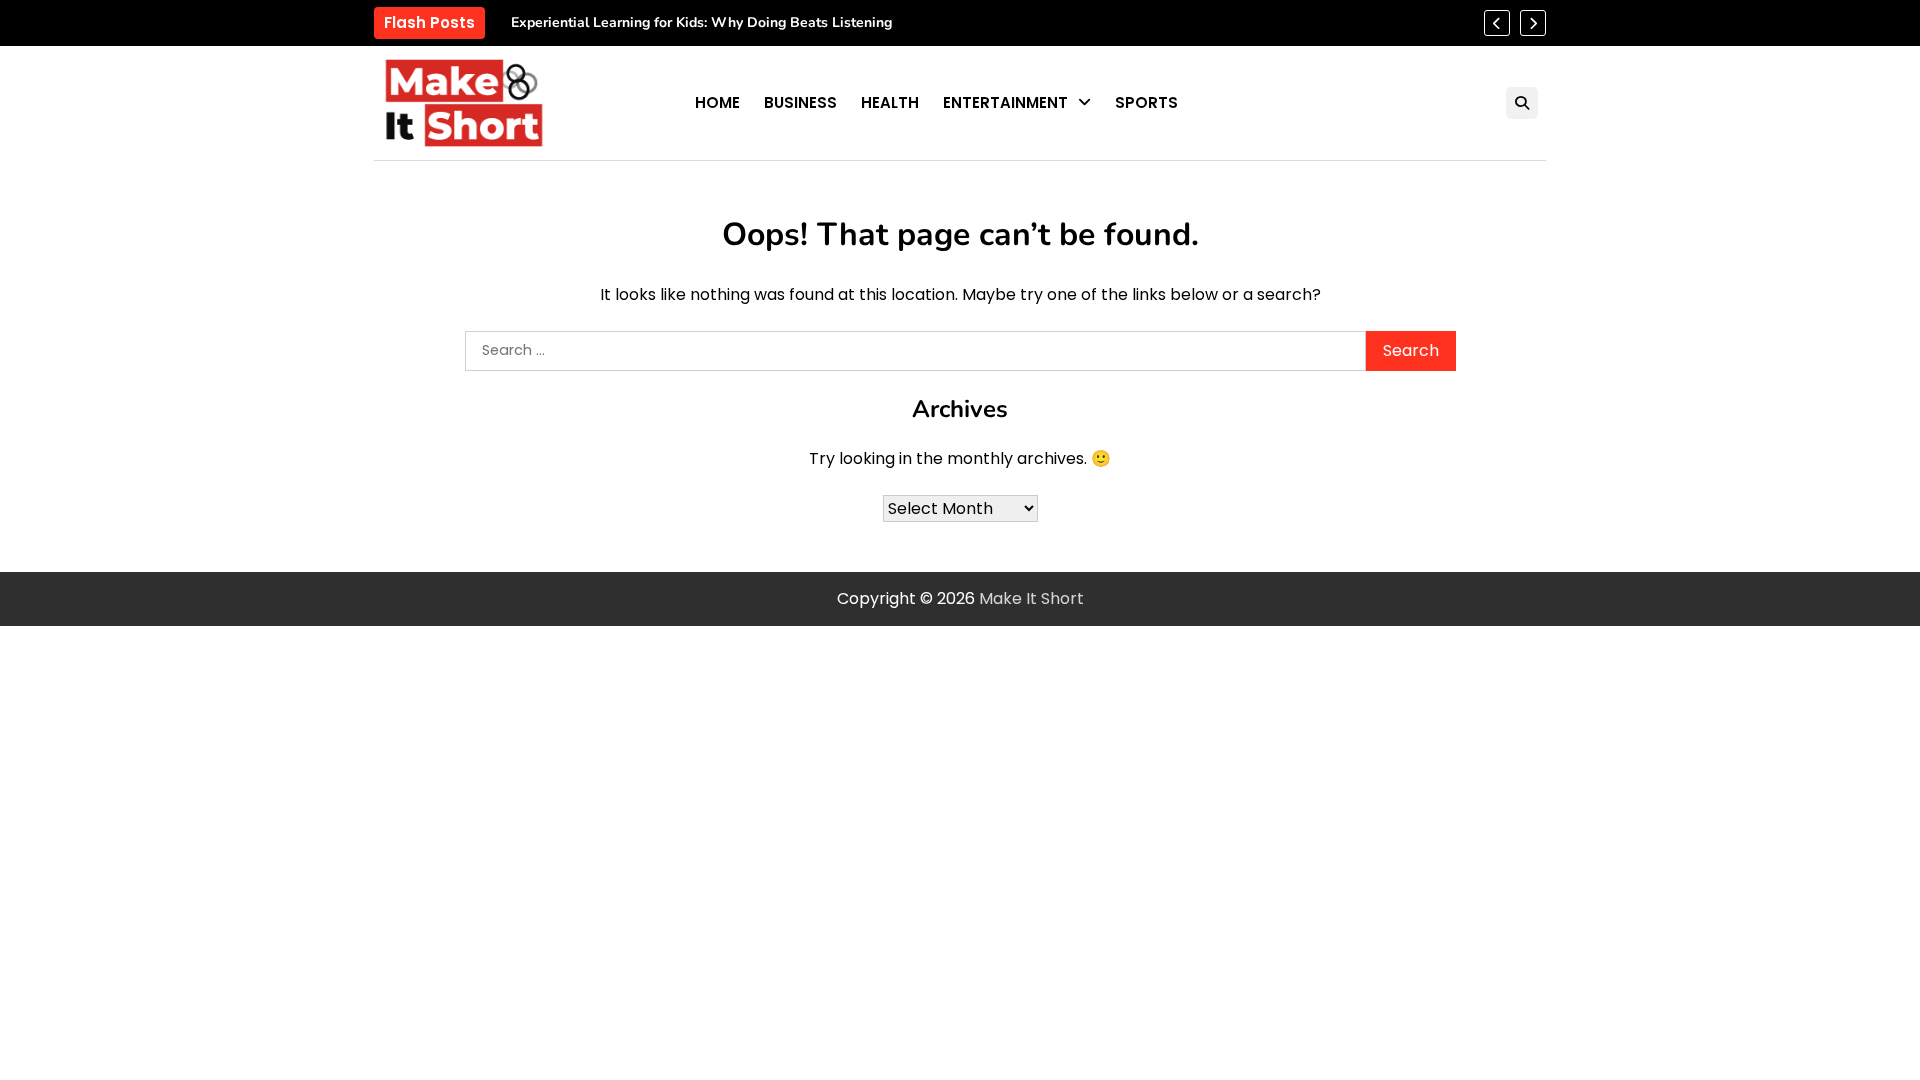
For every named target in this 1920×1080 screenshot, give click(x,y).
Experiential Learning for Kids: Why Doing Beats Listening (701, 23)
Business (800, 102)
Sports (1146, 102)
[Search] (1522, 103)
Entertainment (1005, 102)
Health (890, 102)
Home (717, 102)
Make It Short (1031, 598)
